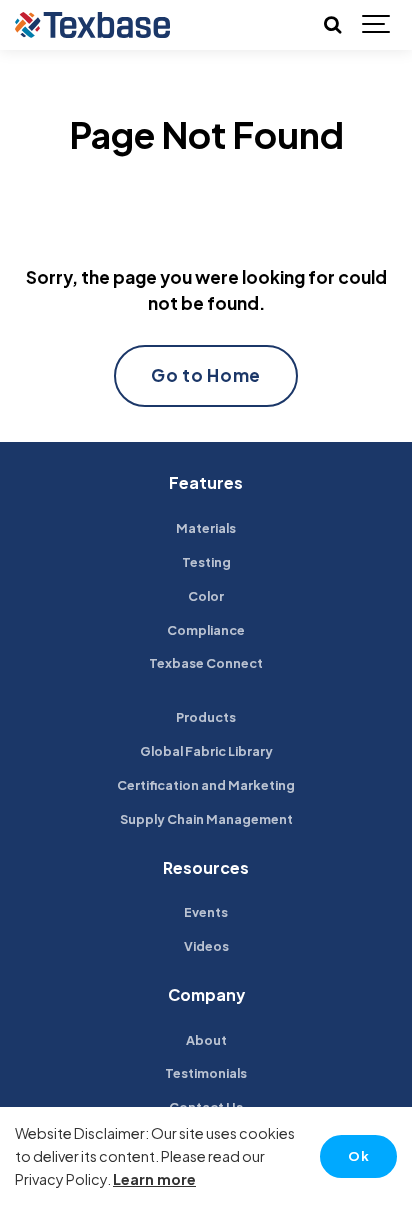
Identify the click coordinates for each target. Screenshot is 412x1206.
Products (206, 717)
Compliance (206, 630)
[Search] (332, 25)
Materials (206, 528)
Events (206, 912)
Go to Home (206, 375)
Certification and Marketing (206, 785)
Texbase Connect (206, 663)
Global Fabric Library (206, 751)
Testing (206, 562)
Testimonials (206, 1073)
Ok (358, 1156)
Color (206, 596)
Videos (206, 946)
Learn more (154, 1179)
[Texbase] (92, 25)
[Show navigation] (377, 25)
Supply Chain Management (206, 819)
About (206, 1040)
